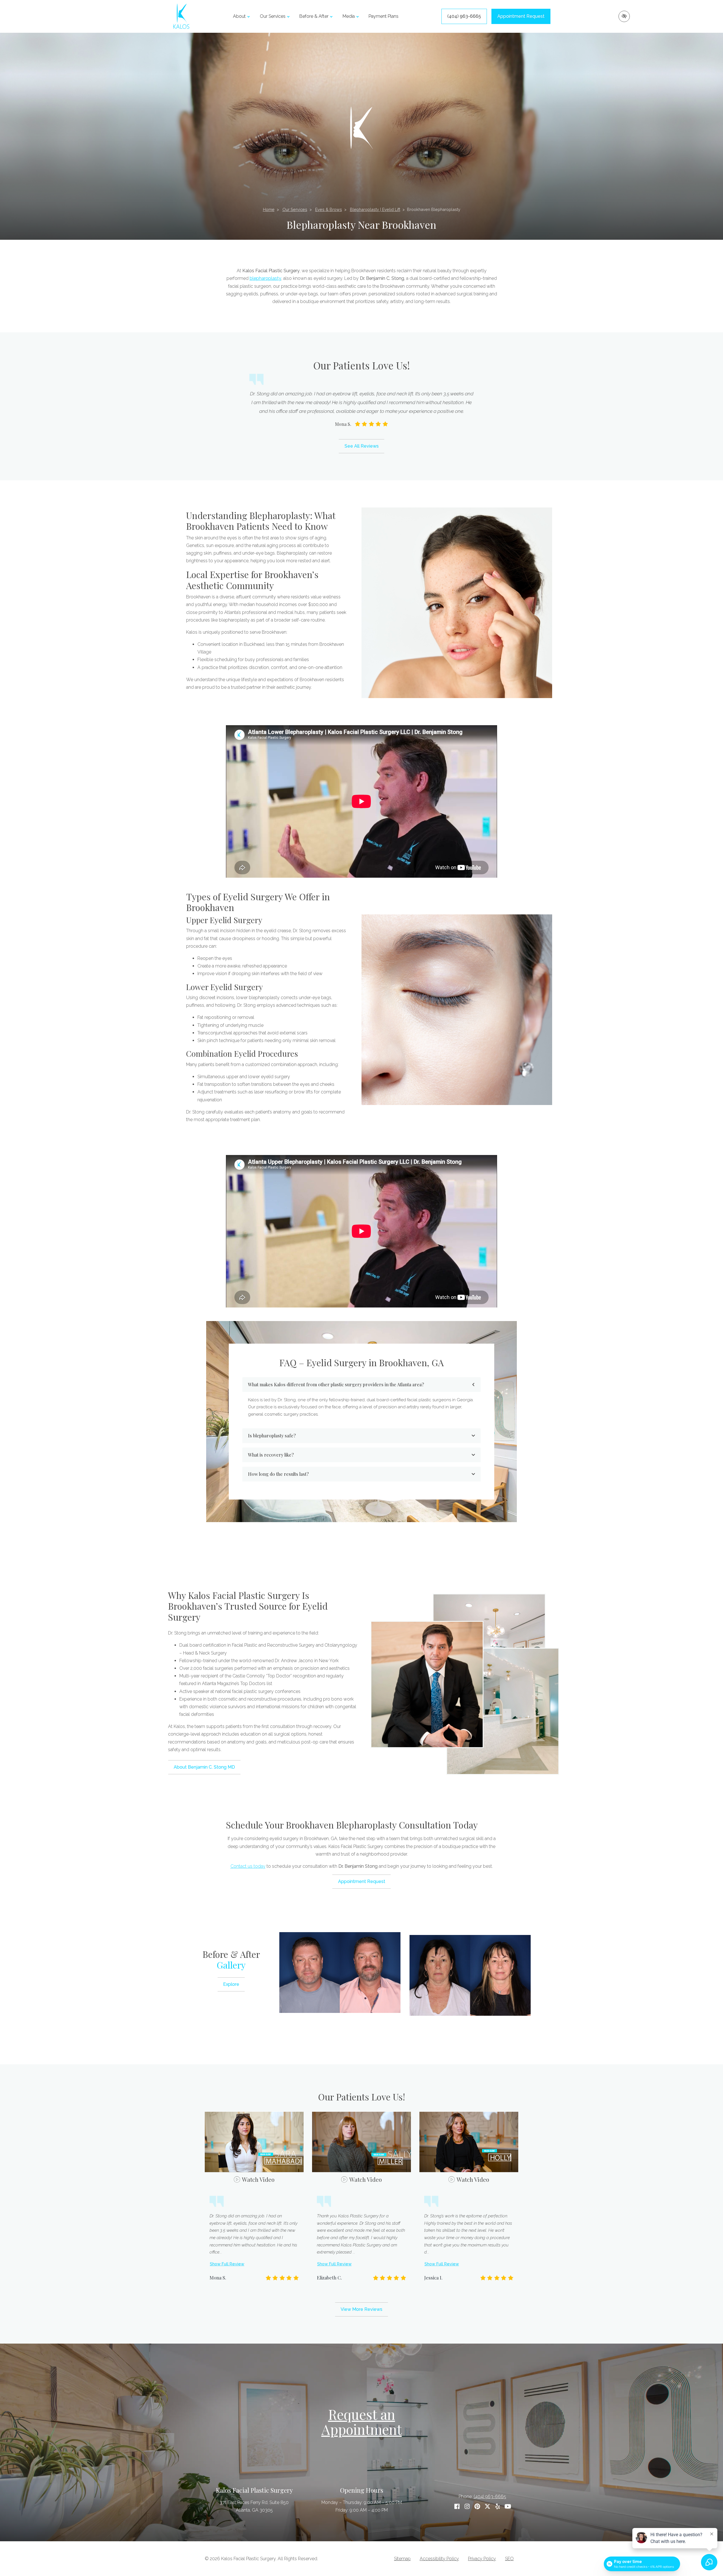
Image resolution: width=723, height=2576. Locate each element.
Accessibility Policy (439, 2559)
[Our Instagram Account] (467, 2507)
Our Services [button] (273, 16)
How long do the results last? (278, 1474)
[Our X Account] (487, 2507)
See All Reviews (362, 446)
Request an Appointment (362, 2422)
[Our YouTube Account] (508, 2507)
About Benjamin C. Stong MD (204, 1767)
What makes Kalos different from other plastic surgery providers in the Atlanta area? (336, 1384)
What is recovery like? (271, 1455)
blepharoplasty (265, 278)
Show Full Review (227, 2264)
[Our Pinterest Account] (477, 2507)
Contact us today (248, 1866)
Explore (231, 1984)
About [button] (239, 16)
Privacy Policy (482, 2559)
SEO (509, 2559)
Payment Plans (384, 16)
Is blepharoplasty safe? (272, 1436)
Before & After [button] (314, 16)
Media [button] (349, 16)
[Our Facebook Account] (457, 2507)
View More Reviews (361, 2309)
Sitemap (402, 2559)
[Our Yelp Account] (498, 2507)
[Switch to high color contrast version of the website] (624, 16)
